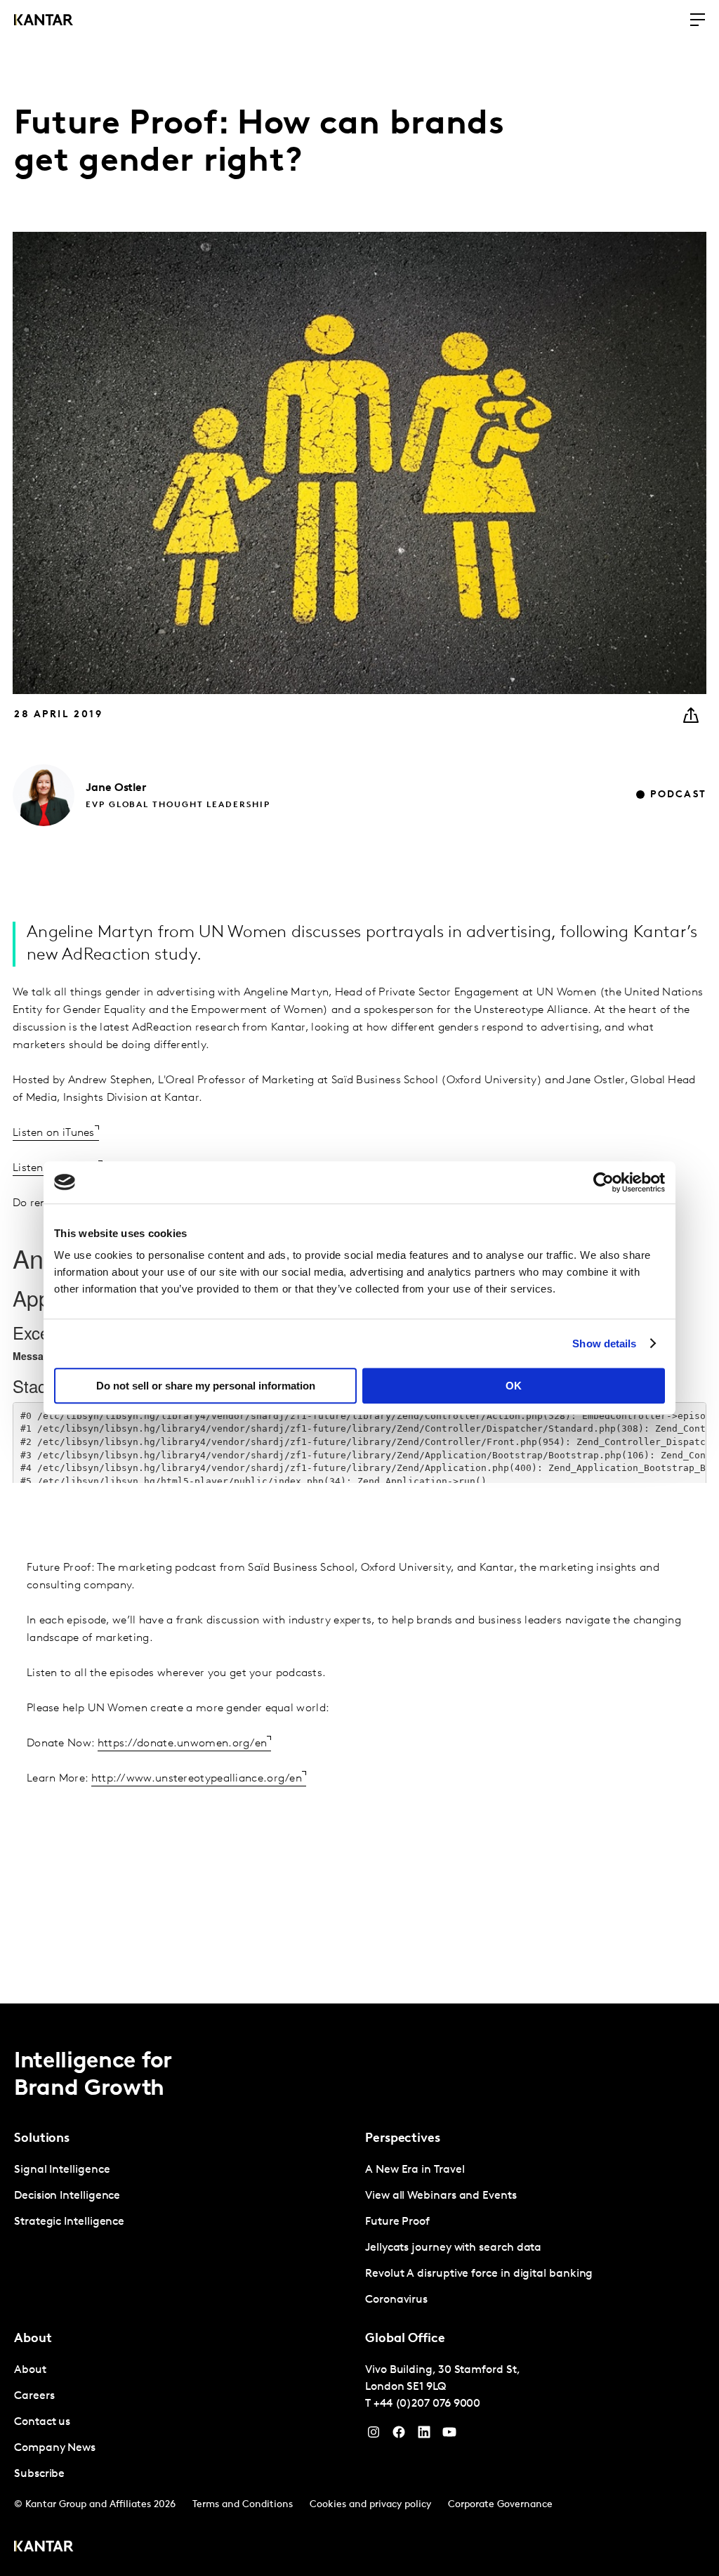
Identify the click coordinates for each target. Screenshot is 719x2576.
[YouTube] (424, 2436)
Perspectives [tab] (403, 2139)
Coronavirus (396, 2300)
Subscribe (39, 2474)
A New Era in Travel (415, 2170)
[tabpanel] (184, 2196)
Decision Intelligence (67, 2196)
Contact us (42, 2422)
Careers (34, 2396)
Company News (55, 2448)
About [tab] (33, 2339)
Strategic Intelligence (69, 2222)
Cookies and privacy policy (370, 2505)
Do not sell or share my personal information (206, 1386)
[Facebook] (399, 2436)
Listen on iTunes (54, 1133)
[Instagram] (374, 2436)
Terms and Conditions (243, 2505)
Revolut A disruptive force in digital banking (479, 2274)
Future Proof (397, 2222)
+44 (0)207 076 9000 (427, 2404)
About (30, 2370)
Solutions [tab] (42, 2139)
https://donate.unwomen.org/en (183, 1744)
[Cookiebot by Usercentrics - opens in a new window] (603, 1182)
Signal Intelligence (62, 2170)
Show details (604, 1343)
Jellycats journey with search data (453, 2248)
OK (514, 1386)
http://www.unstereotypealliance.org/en (197, 1779)
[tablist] (359, 2290)
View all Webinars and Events (441, 2196)
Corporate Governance (500, 2505)
